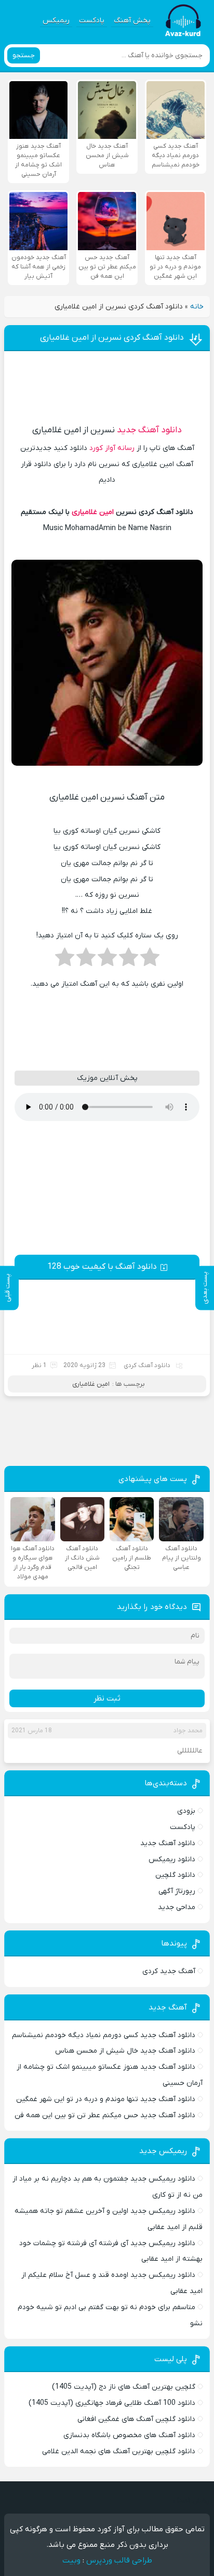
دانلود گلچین (175, 1875)
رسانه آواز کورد (112, 448)
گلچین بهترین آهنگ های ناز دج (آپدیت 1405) (124, 2387)
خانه (197, 307)
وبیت (71, 2560)
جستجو (24, 55)
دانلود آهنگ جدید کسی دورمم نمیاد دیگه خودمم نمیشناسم (104, 2035)
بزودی (186, 1811)
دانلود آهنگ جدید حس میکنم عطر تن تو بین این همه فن (105, 2115)
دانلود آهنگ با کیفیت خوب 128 (102, 1267)
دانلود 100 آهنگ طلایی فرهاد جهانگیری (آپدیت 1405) (112, 2403)
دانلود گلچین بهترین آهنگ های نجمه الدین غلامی (119, 2451)
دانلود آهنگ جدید (149, 430)
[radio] (150, 960)
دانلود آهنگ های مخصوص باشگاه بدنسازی (129, 2435)
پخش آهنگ (132, 21)
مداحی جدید (177, 1907)
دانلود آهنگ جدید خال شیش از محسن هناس (125, 2051)
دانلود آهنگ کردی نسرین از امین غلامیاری (112, 338)
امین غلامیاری (93, 512)
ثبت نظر (107, 1698)
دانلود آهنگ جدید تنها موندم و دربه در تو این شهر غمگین (106, 2099)
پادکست (92, 21)
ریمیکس (56, 21)
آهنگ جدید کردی (169, 1971)
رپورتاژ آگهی (177, 1891)
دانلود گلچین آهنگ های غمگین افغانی (136, 2419)
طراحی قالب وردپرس (119, 2560)
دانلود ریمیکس (172, 1859)
